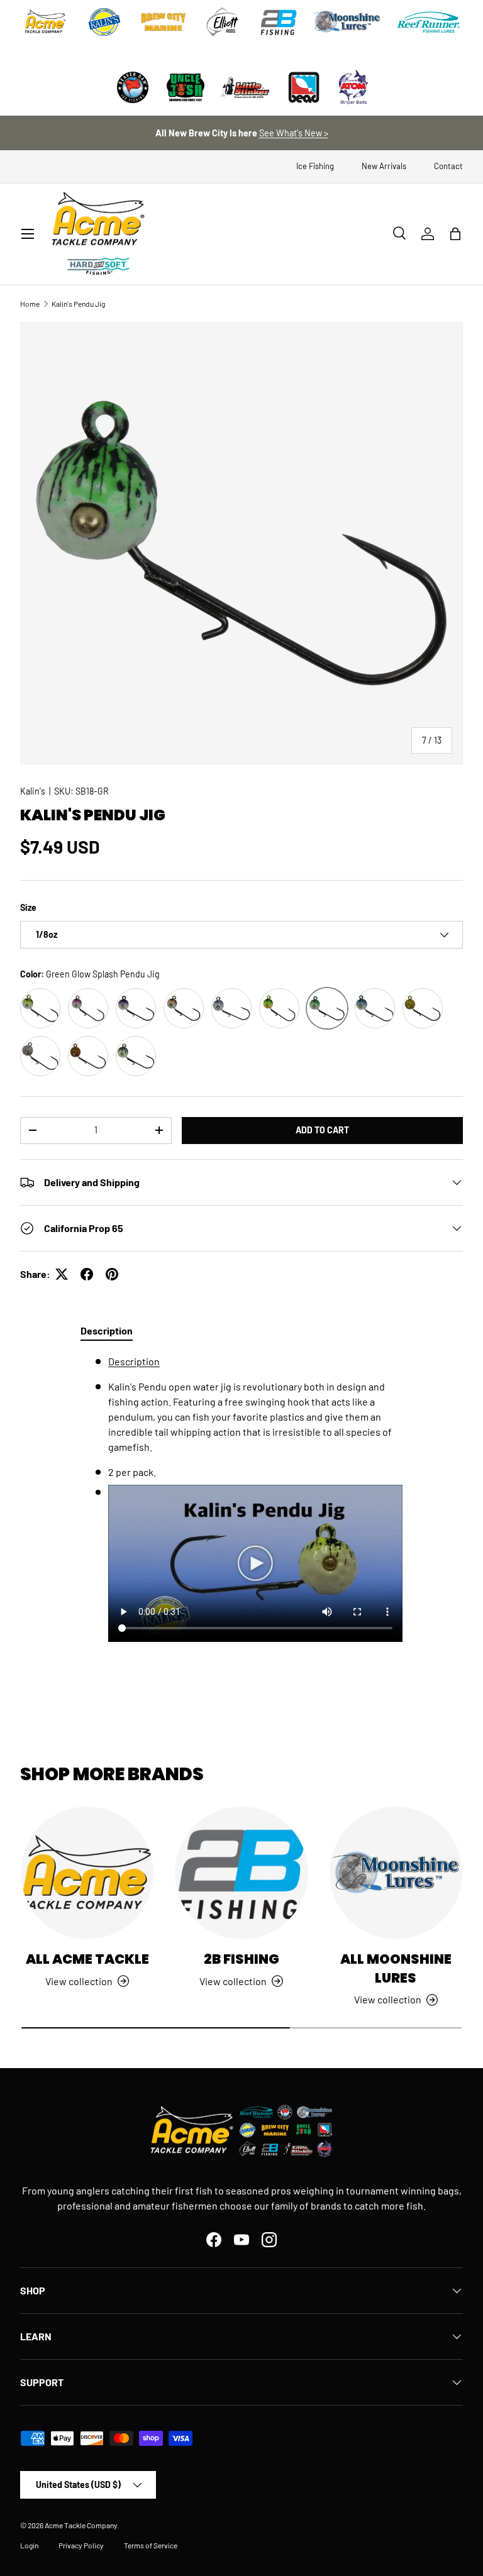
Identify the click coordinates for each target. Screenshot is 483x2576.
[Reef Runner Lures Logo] (428, 22)
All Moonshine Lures (396, 1968)
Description (134, 1361)
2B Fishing (241, 1959)
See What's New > (294, 133)
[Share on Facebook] (87, 1274)
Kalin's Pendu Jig (78, 304)
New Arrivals (384, 166)
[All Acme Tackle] (87, 1873)
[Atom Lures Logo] (353, 87)
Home (30, 304)
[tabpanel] (241, 1512)
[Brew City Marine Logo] (164, 22)
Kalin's (33, 791)
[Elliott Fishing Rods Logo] (223, 22)
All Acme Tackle (87, 1959)
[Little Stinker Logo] (245, 87)
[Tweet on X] (62, 1274)
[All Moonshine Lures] (396, 1873)
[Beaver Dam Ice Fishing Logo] (133, 87)
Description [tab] (107, 1330)
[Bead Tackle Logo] (304, 87)
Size (28, 907)
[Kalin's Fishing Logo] (104, 22)
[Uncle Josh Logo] (186, 87)
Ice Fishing (315, 166)
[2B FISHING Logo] (279, 22)
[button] (455, 234)
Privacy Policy (81, 2545)
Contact (448, 166)
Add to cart (322, 1130)
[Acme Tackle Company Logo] (45, 22)
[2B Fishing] (241, 1873)
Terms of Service (151, 2545)
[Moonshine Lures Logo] (347, 22)
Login (29, 2545)
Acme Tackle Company (81, 2525)
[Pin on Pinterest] (112, 1274)
